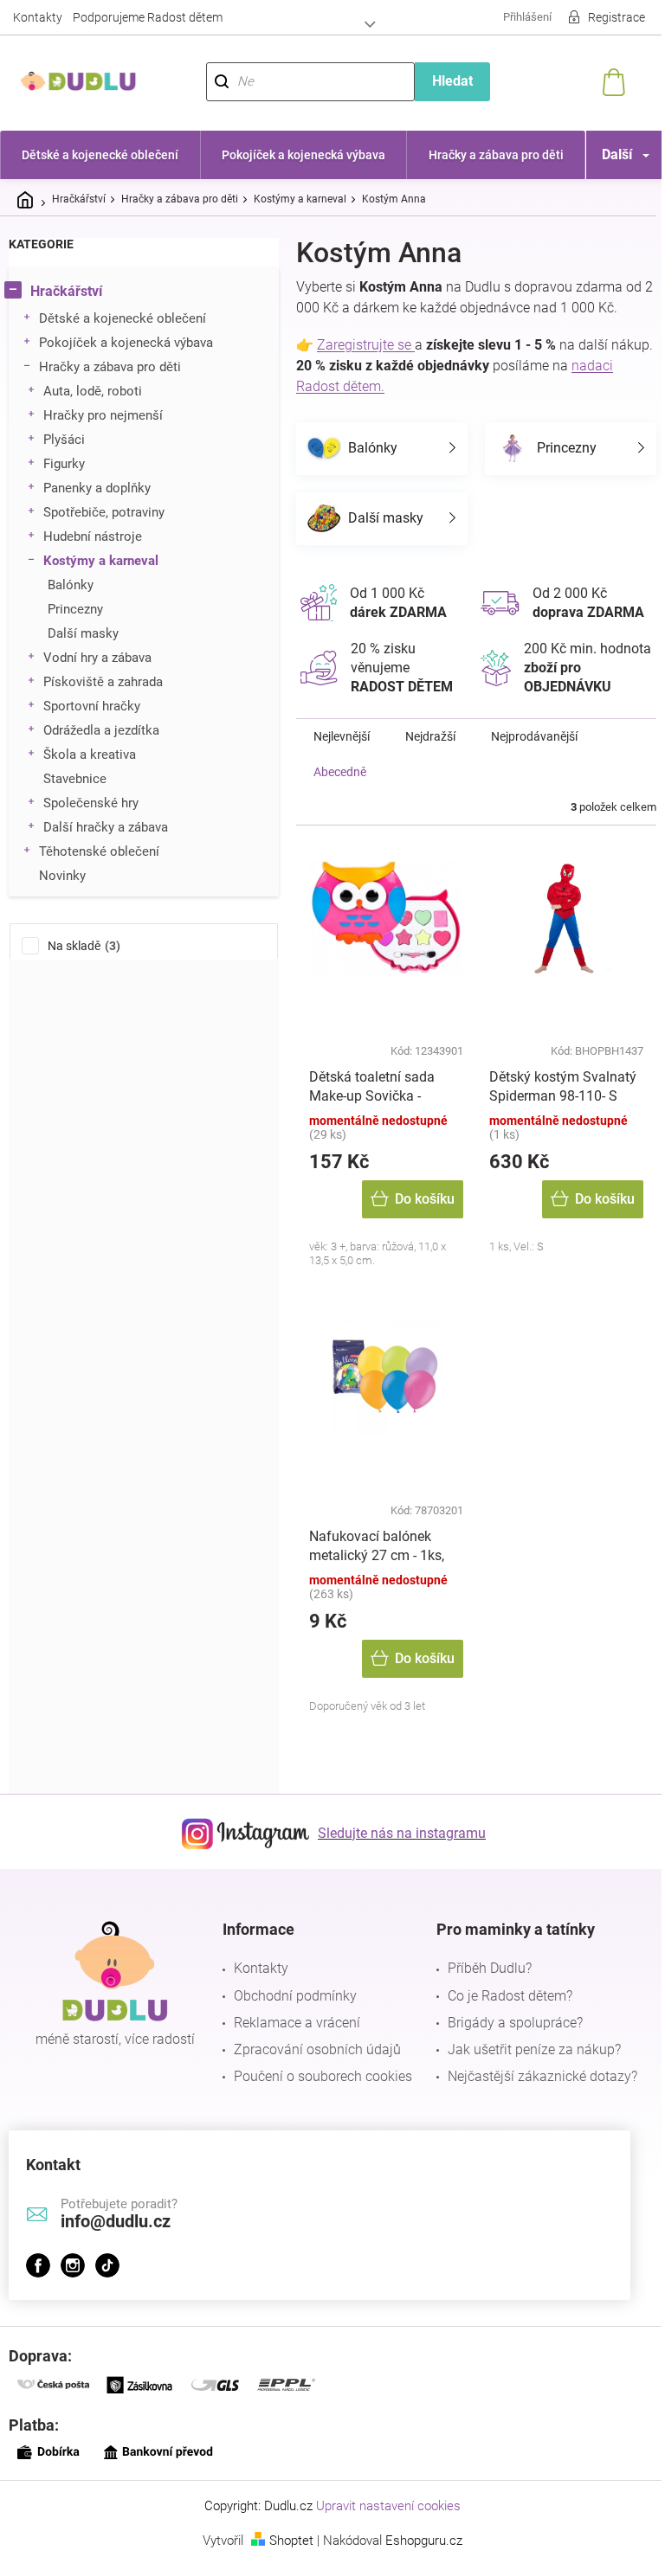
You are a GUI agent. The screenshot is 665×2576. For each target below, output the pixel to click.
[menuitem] (98, 155)
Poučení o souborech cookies (319, 2095)
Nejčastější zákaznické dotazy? (534, 2095)
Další (604, 154)
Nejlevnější (342, 755)
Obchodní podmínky (291, 2015)
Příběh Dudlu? (481, 1987)
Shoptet (285, 2560)
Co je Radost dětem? (501, 2015)
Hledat (443, 81)
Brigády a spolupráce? (507, 2042)
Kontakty (38, 17)
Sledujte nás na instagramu (396, 1852)
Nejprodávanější (534, 755)
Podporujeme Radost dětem (148, 17)
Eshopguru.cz (418, 2560)
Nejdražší (430, 755)
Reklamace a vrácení (293, 2042)
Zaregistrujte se (366, 345)
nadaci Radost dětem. (363, 386)
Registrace (604, 17)
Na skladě (82, 946)
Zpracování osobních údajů (313, 2069)
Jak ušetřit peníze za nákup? (526, 2069)
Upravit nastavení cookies (382, 2525)
